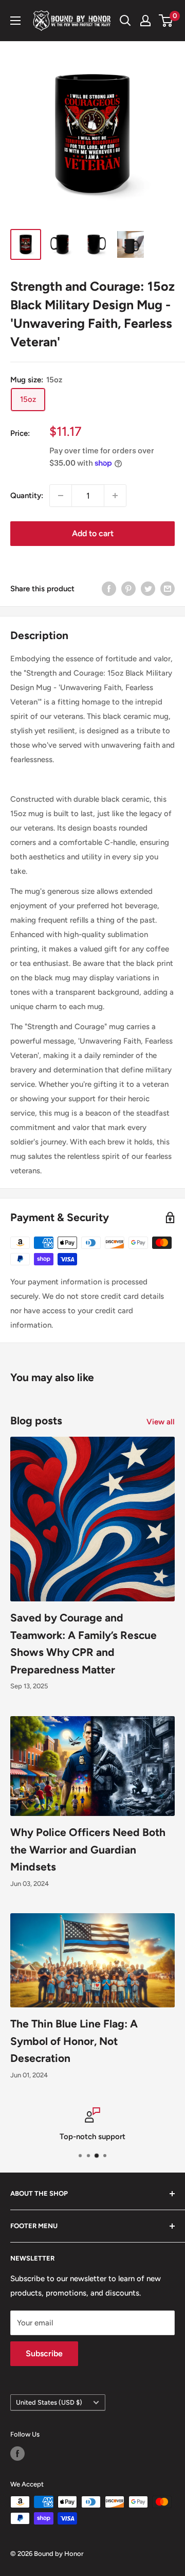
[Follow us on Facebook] (17, 2454)
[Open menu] (15, 21)
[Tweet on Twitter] (148, 588)
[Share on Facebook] (109, 588)
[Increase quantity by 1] (115, 496)
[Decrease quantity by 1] (61, 496)
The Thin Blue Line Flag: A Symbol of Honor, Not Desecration (74, 2041)
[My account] (145, 21)
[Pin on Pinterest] (128, 588)
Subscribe (44, 2353)
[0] (166, 21)
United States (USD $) (49, 2402)
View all (161, 1422)
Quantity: (27, 496)
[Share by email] (168, 588)
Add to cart (93, 533)
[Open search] (125, 21)
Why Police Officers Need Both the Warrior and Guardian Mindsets (88, 1849)
